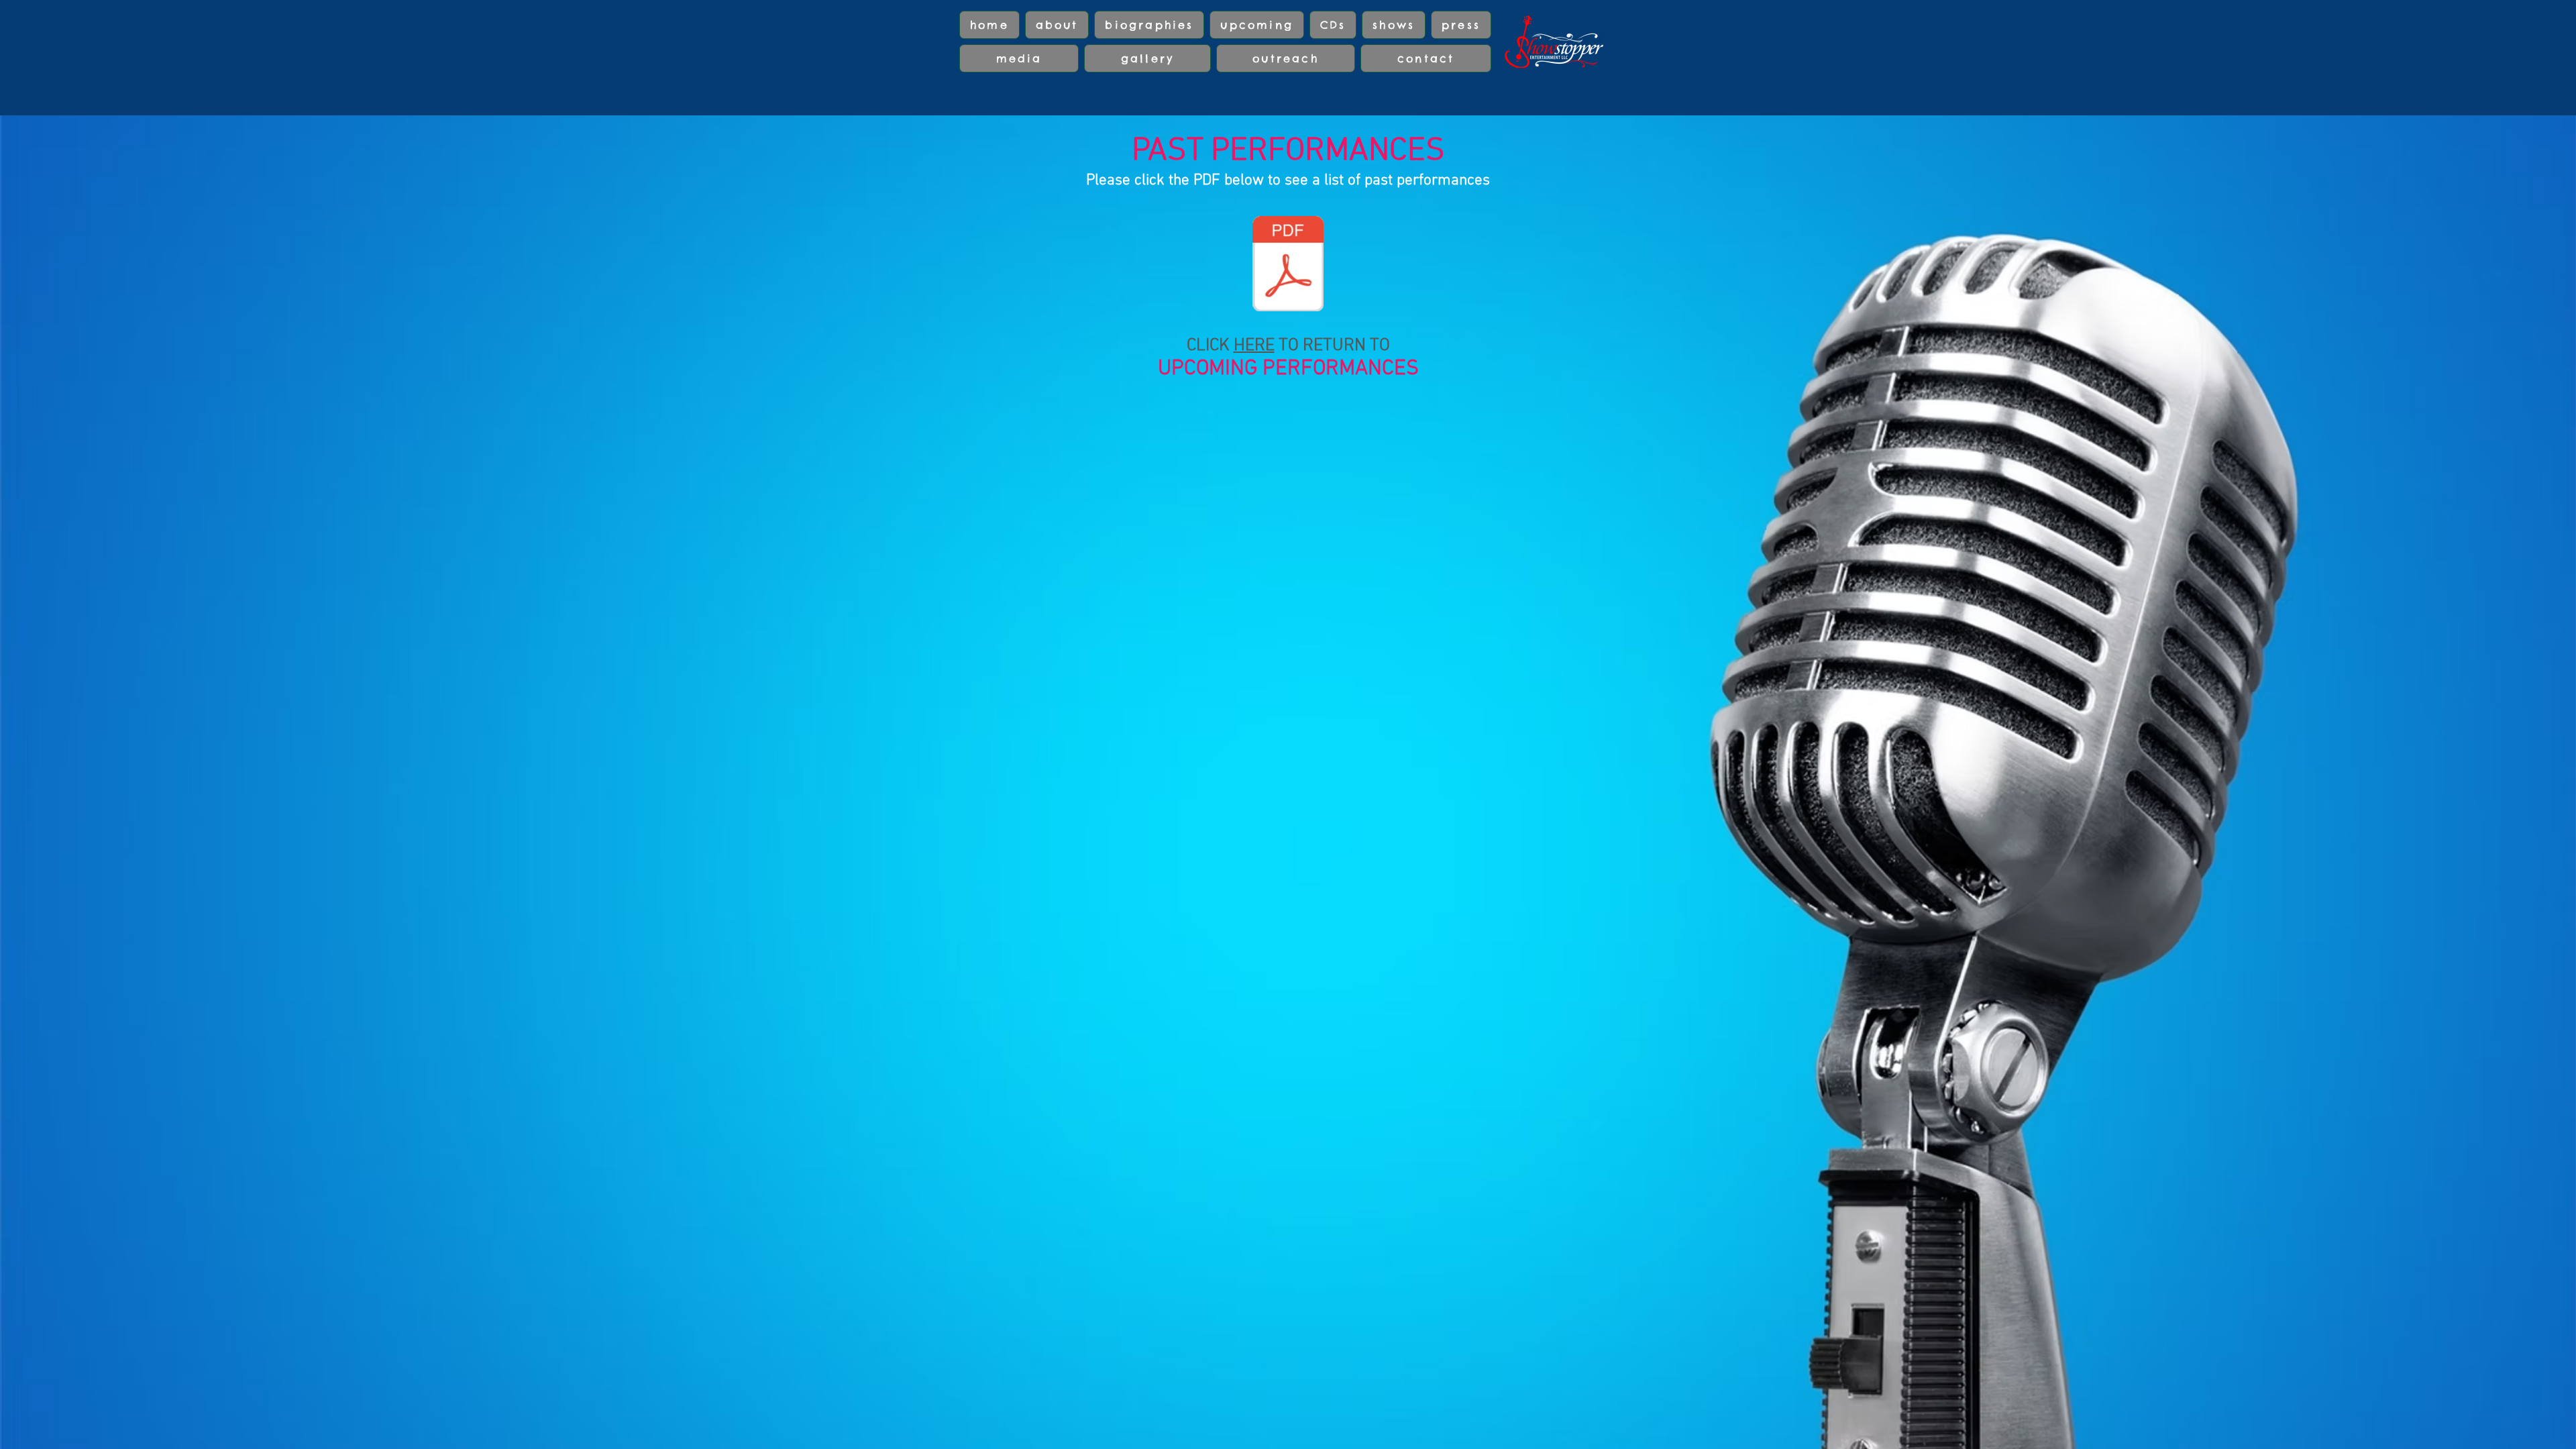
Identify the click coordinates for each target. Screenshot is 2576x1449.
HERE (1254, 346)
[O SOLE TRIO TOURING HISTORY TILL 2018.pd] (1288, 265)
